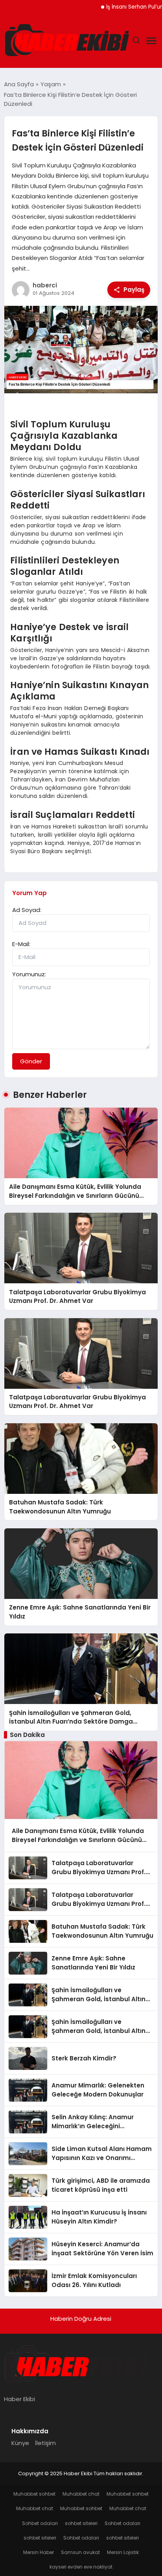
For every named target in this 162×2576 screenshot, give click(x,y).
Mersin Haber (39, 2552)
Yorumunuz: (29, 974)
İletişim (45, 2443)
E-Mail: (21, 944)
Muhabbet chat (81, 2494)
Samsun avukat (80, 2552)
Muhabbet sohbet (34, 2494)
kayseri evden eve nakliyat (81, 2567)
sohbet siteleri (81, 2523)
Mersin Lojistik (123, 2552)
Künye (20, 2443)
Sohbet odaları (40, 2523)
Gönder (31, 1061)
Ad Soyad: (27, 910)
